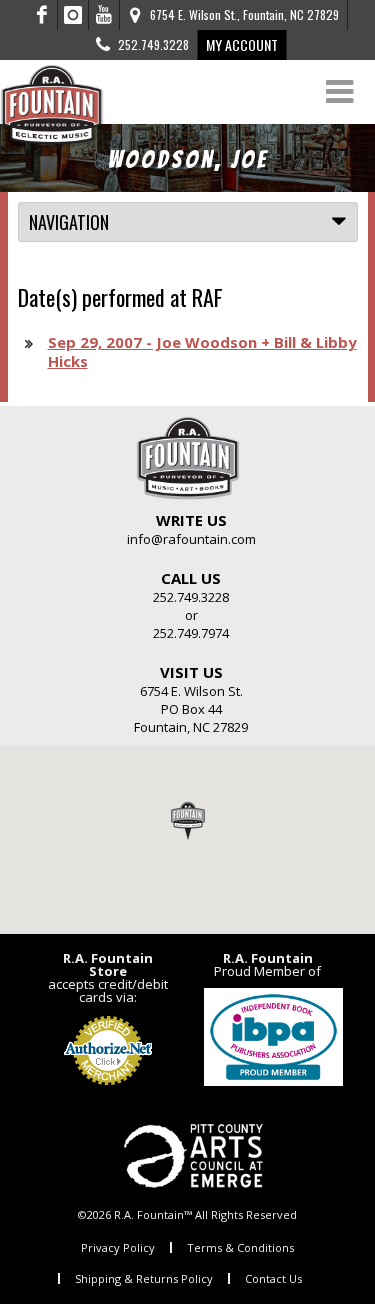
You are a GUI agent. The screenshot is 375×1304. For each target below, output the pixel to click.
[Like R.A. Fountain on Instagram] (73, 15)
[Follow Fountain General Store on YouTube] (104, 15)
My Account (242, 44)
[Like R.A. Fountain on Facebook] (42, 15)
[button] (188, 820)
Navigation (69, 222)
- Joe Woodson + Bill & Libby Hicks (202, 352)
